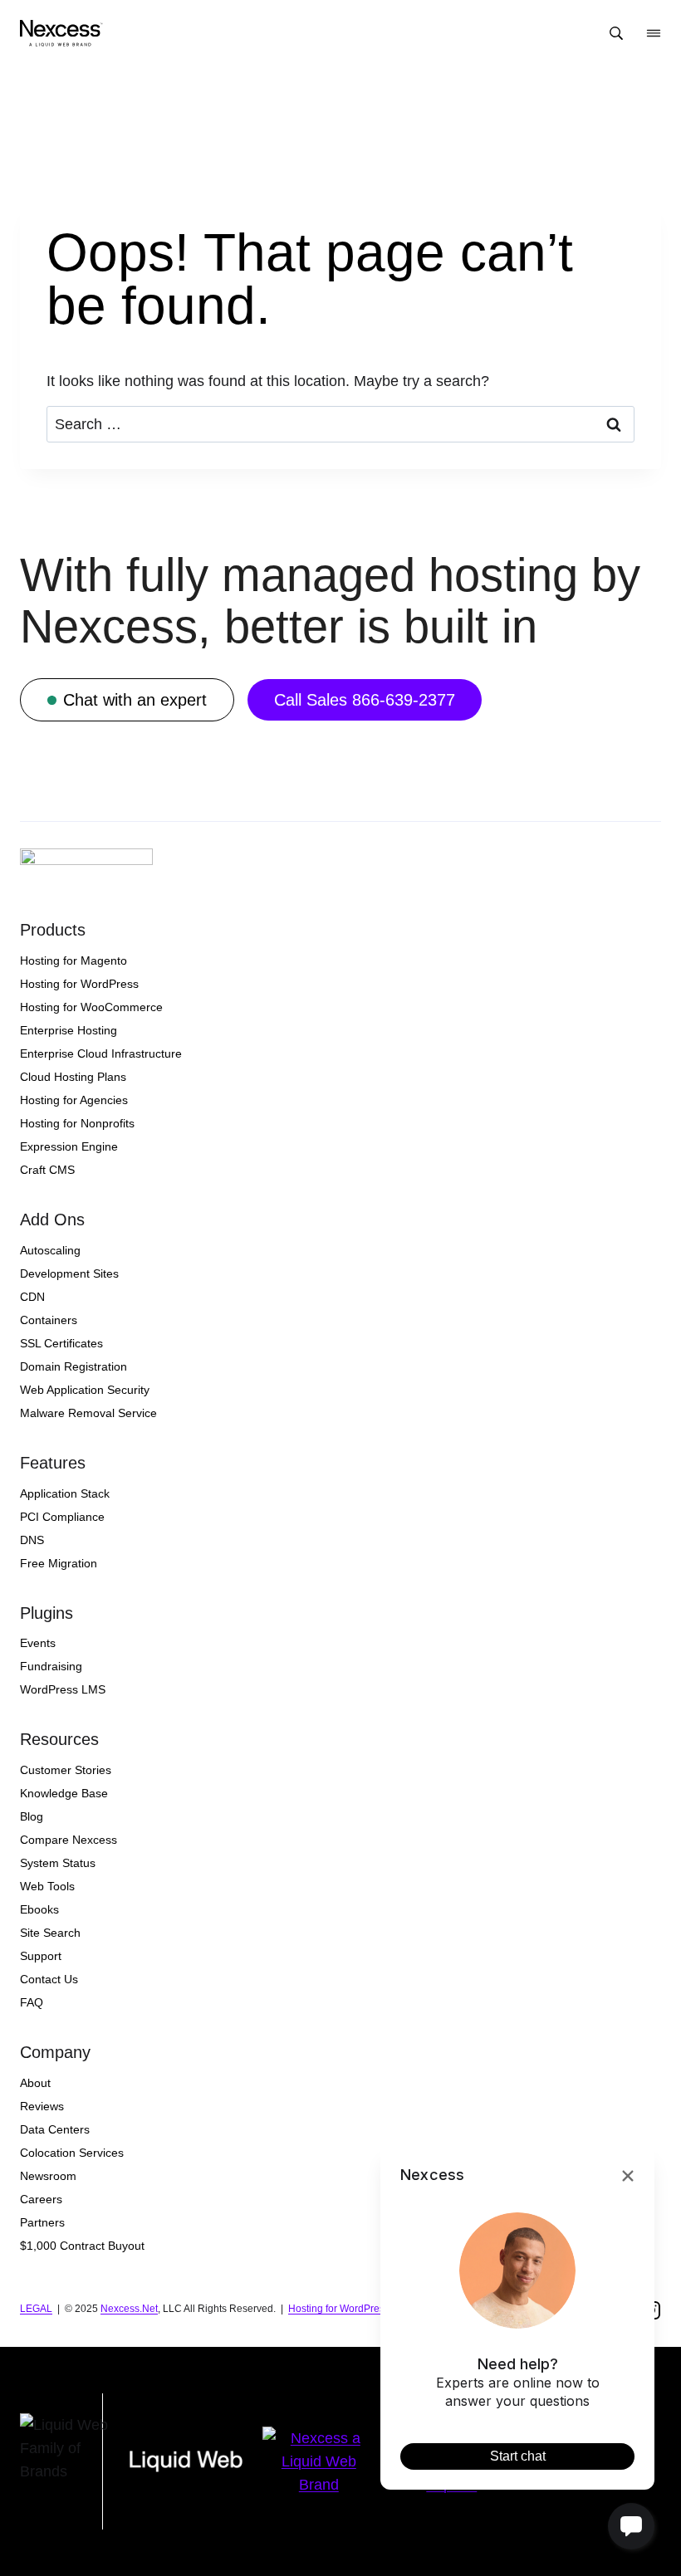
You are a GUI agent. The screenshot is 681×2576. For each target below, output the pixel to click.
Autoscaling (50, 1250)
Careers (41, 2199)
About (35, 2083)
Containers (49, 1320)
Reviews (42, 2106)
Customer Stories (66, 1770)
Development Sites (69, 1273)
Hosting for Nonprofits (77, 1123)
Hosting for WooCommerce (91, 1007)
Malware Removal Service (88, 1413)
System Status (58, 1863)
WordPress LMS (63, 1689)
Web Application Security (85, 1390)
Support (41, 1956)
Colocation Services (72, 2153)
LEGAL (36, 2309)
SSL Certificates (61, 1343)
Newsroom (48, 2176)
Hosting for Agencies (74, 1100)
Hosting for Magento (73, 961)
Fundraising (51, 1666)
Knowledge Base (64, 1793)
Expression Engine (69, 1146)
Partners (42, 2222)
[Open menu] (654, 33)
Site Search (50, 1933)
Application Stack (65, 1493)
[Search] (616, 33)
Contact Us (49, 1979)
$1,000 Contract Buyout (82, 2246)
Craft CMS (47, 1170)
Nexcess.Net (129, 2309)
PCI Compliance (62, 1517)
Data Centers (55, 2129)
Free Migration (59, 1563)
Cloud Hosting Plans (73, 1077)
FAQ (32, 2002)
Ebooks (39, 1909)
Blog (32, 1816)
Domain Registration (73, 1366)
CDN (32, 1297)
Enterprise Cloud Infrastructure (101, 1053)
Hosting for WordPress (79, 984)
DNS (32, 1540)
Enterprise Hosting (69, 1030)
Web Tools (47, 1886)
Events (38, 1643)
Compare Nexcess (69, 1840)
